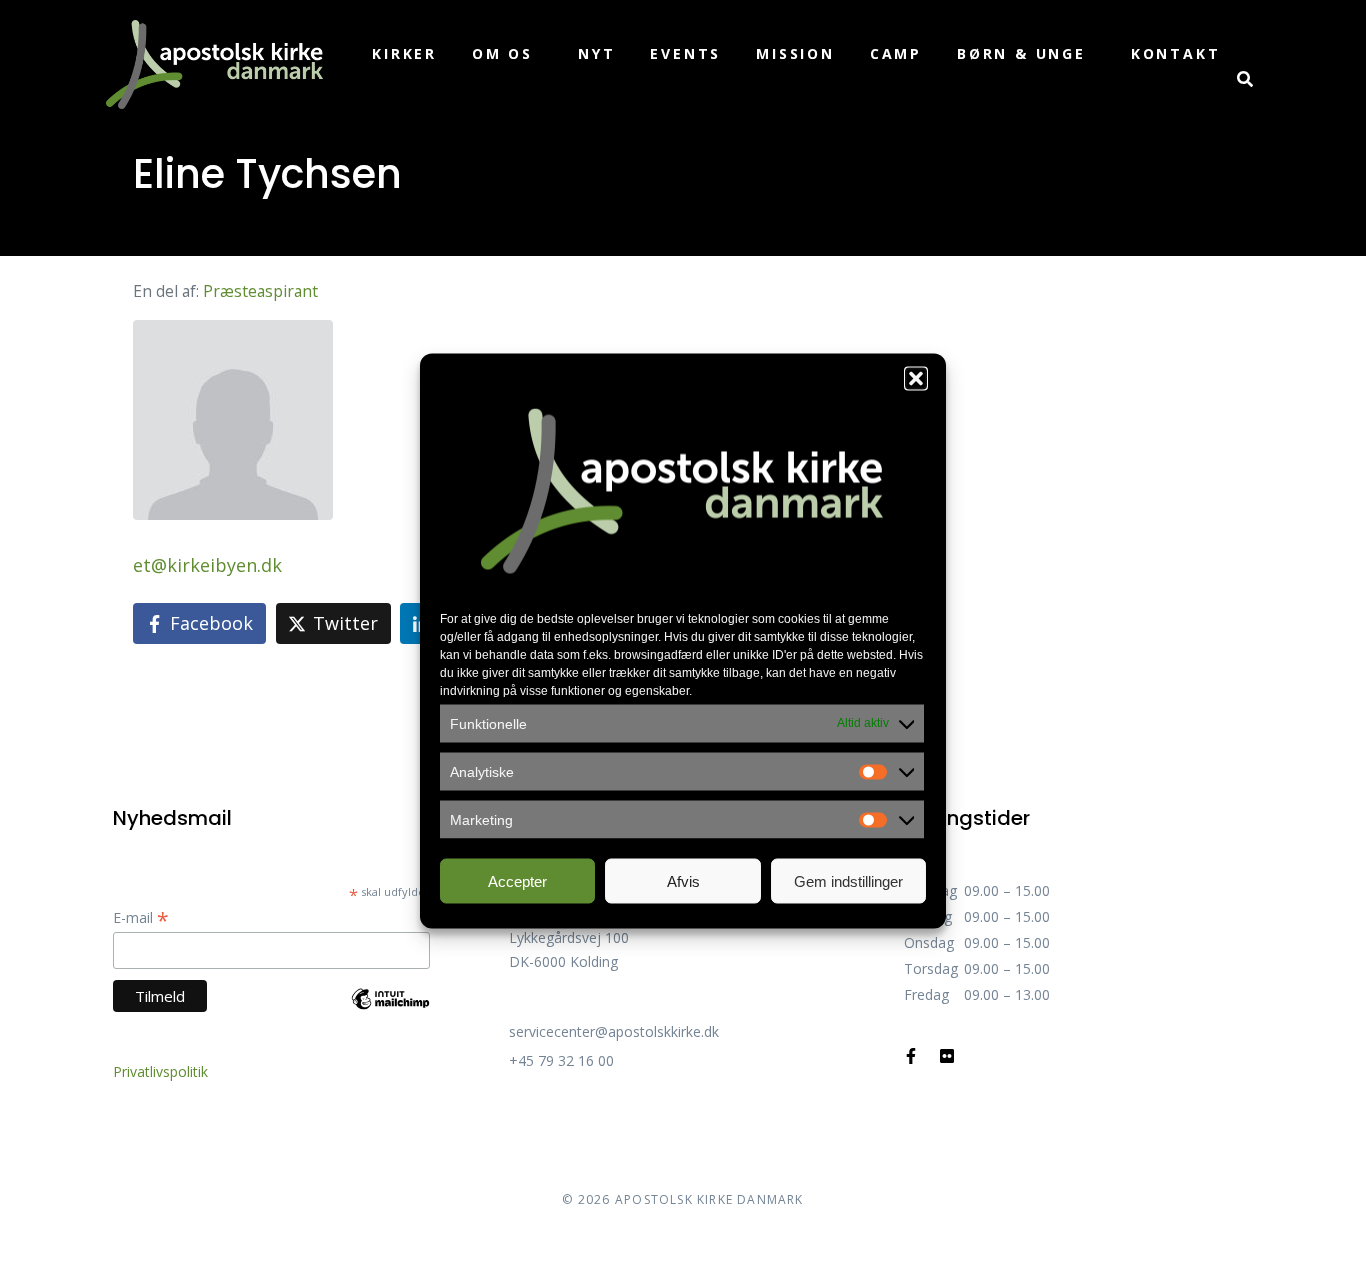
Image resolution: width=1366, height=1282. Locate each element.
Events (685, 53)
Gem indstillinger (848, 880)
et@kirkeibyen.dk (207, 565)
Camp (896, 53)
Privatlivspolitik (160, 1071)
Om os (502, 53)
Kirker (404, 53)
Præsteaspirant (260, 291)
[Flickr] (947, 1056)
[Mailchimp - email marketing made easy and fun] (390, 1013)
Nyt (596, 53)
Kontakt (1176, 53)
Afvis (683, 880)
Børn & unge (1021, 53)
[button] (916, 379)
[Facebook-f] (911, 1056)
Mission (795, 53)
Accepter (517, 880)
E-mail (141, 917)
